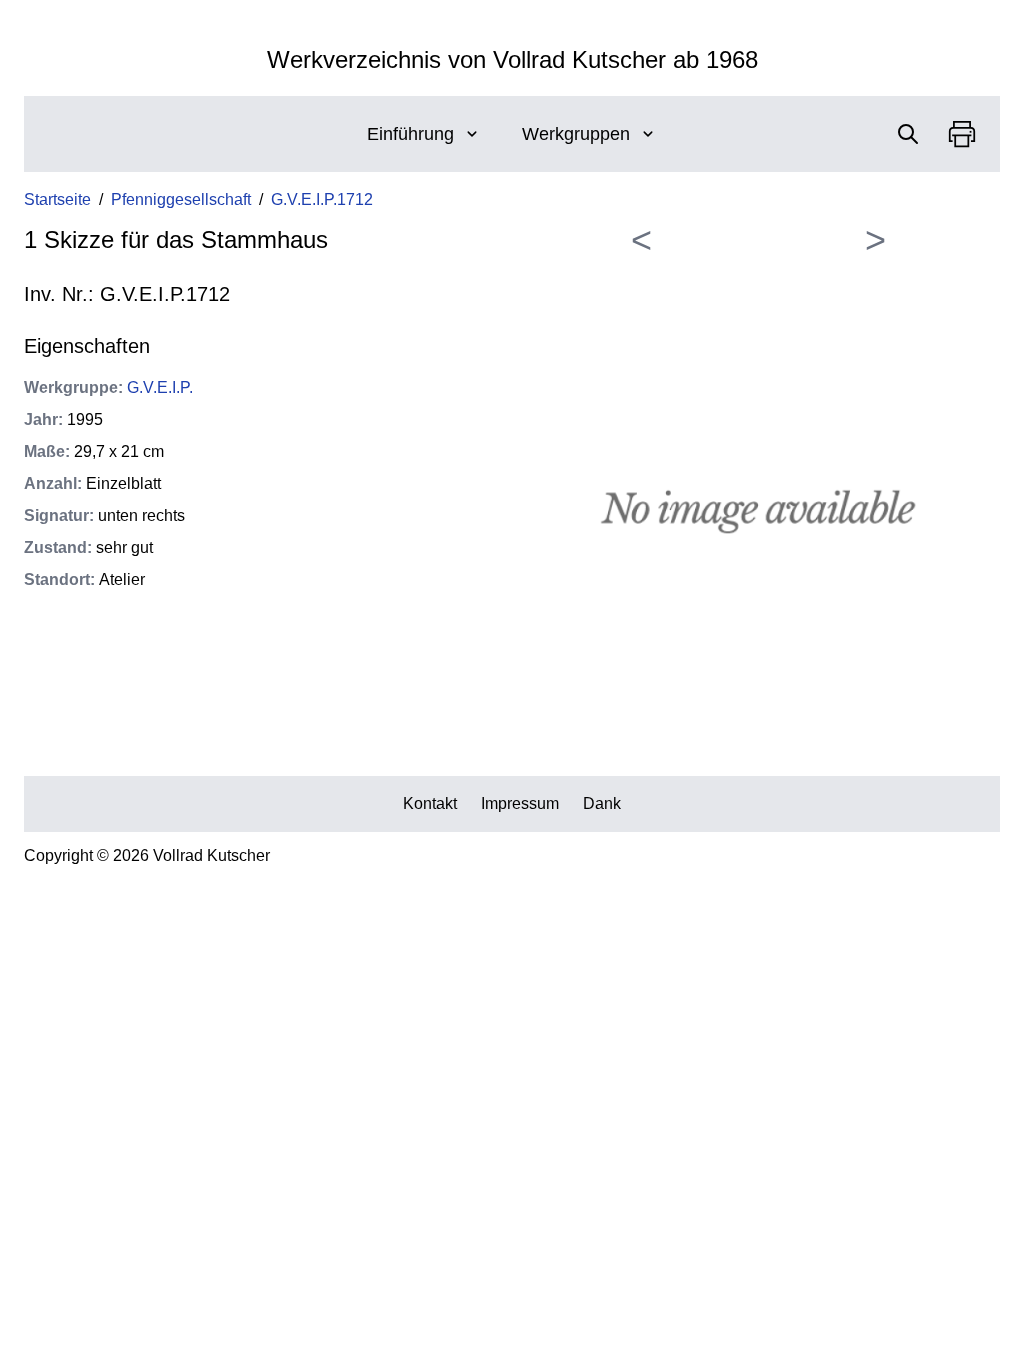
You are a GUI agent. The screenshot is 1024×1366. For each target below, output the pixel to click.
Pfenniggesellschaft (181, 199)
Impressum (520, 803)
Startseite (57, 199)
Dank (602, 803)
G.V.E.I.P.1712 (322, 199)
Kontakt (430, 803)
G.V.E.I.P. (160, 387)
